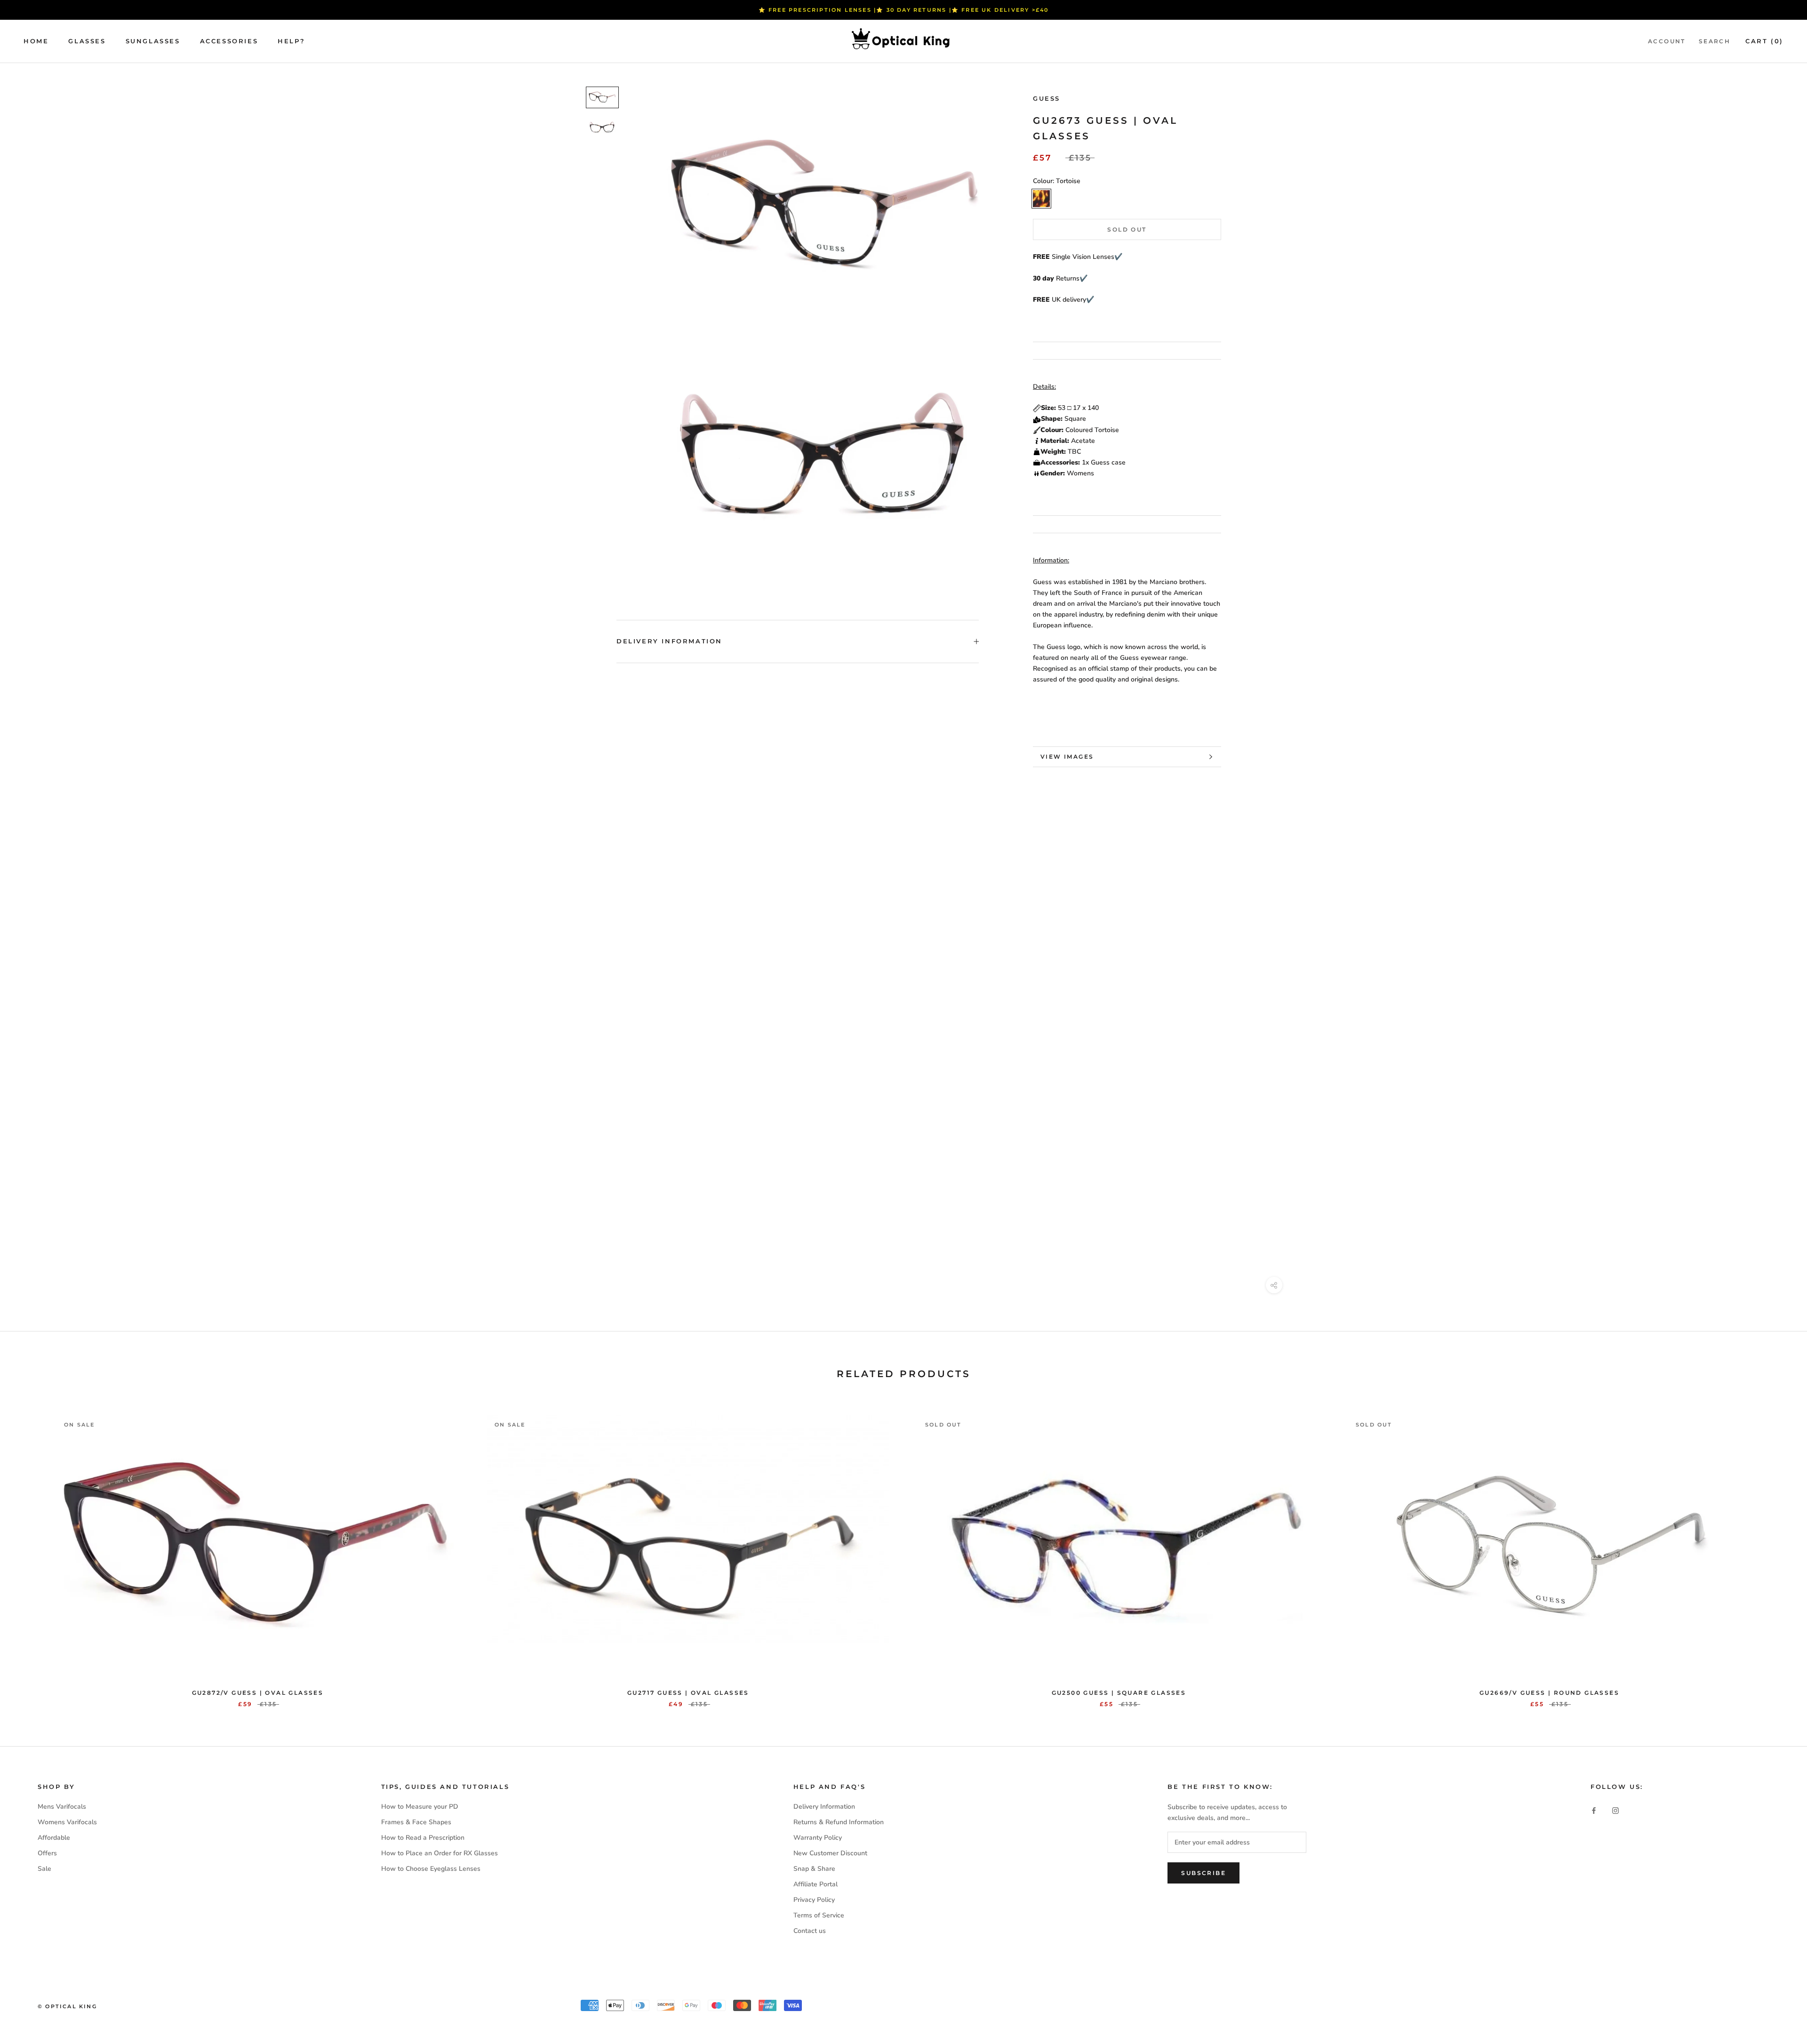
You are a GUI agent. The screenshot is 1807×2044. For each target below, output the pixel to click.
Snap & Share (814, 1869)
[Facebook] (1594, 1810)
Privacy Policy (814, 1900)
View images (1067, 757)
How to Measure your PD (420, 1807)
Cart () (1764, 41)
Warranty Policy (818, 1838)
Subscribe (1203, 1873)
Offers (47, 1853)
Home (36, 41)
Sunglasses (153, 41)
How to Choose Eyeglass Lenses (431, 1869)
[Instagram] (1615, 1810)
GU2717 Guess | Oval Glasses (688, 1693)
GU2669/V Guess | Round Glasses (1549, 1693)
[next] (1778, 1551)
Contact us (810, 1931)
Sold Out (1127, 229)
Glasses (87, 41)
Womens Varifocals (67, 1822)
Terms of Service (819, 1915)
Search (1715, 41)
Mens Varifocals (62, 1807)
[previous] (29, 1551)
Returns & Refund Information (839, 1822)
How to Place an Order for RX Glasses (440, 1853)
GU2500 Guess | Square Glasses (1119, 1693)
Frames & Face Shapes (416, 1822)
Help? (291, 41)
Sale (44, 1869)
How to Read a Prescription (423, 1838)
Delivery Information (669, 641)
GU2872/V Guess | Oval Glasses (258, 1693)
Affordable (54, 1838)
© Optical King (67, 2006)
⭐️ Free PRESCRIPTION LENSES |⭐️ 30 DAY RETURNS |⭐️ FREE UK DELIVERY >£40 (904, 10)
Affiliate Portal (816, 1884)
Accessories (229, 41)
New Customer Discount (830, 1853)
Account (1667, 41)
